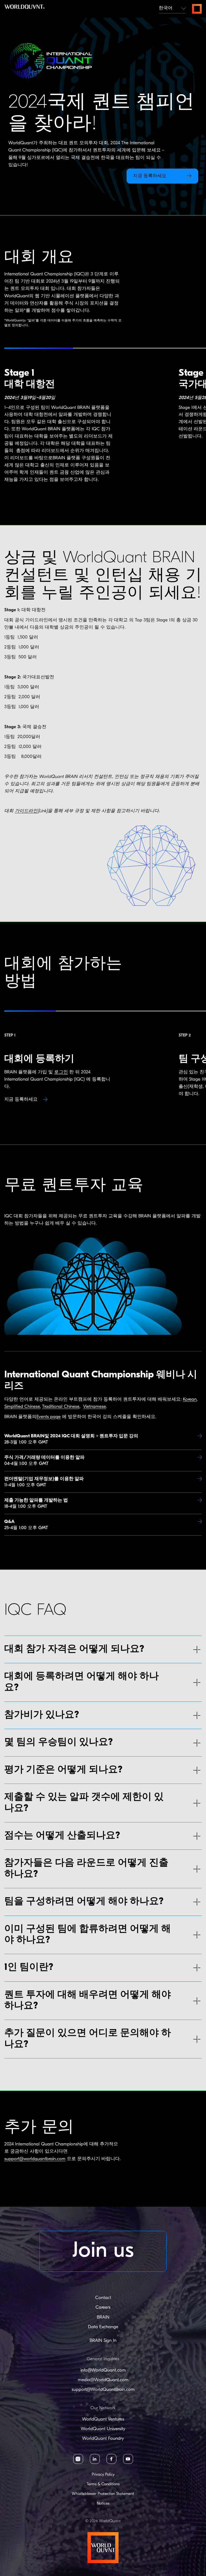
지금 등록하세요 (22, 1099)
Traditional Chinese (61, 1407)
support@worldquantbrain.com (35, 2070)
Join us (103, 2251)
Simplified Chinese (22, 1407)
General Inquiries (103, 2359)
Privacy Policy (103, 2475)
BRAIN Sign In (103, 2341)
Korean (190, 1399)
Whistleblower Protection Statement (103, 2494)
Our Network (103, 2408)
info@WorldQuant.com (103, 2370)
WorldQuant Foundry (103, 2439)
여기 (138, 2070)
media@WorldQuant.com (103, 2380)
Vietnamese (95, 1407)
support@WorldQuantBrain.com (103, 2390)
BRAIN (103, 2317)
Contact (103, 2298)
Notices (103, 2504)
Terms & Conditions (103, 2484)
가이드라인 (26, 811)
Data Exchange (103, 2327)
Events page (49, 1417)
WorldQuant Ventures (103, 2419)
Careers (103, 2307)
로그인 (61, 1072)
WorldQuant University (103, 2429)
